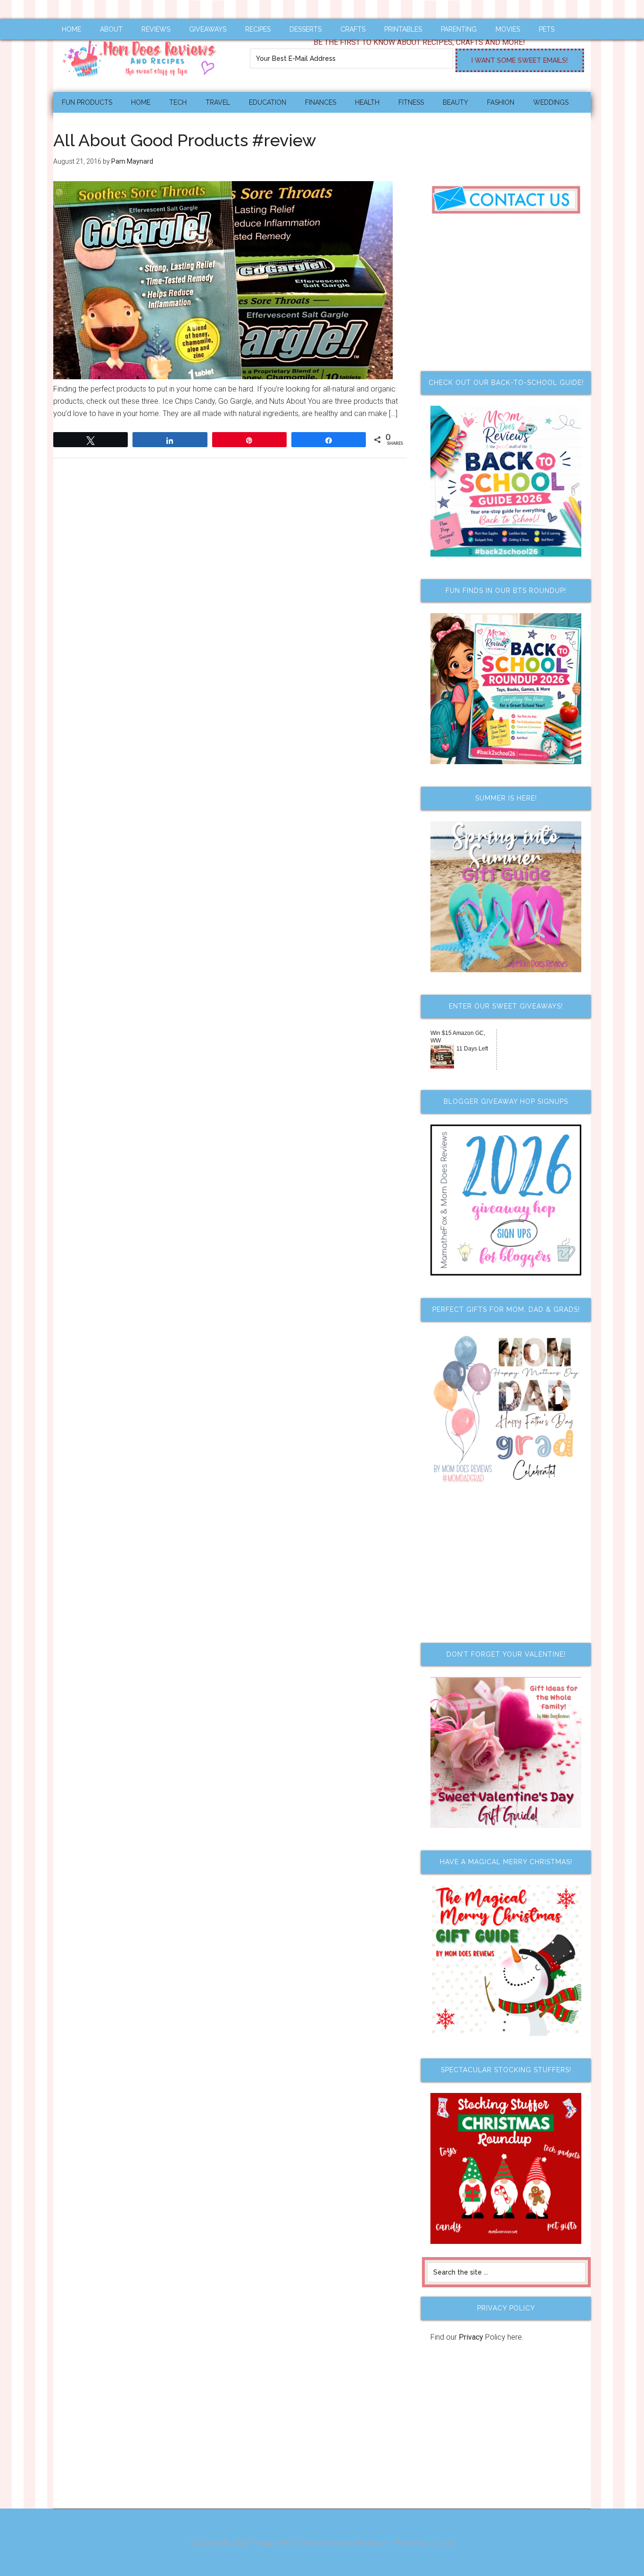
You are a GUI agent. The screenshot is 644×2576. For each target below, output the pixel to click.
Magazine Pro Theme (285, 2543)
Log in (444, 2543)
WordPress (412, 2543)
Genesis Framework (360, 2543)
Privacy (471, 2337)
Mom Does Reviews (143, 55)
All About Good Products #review (185, 140)
